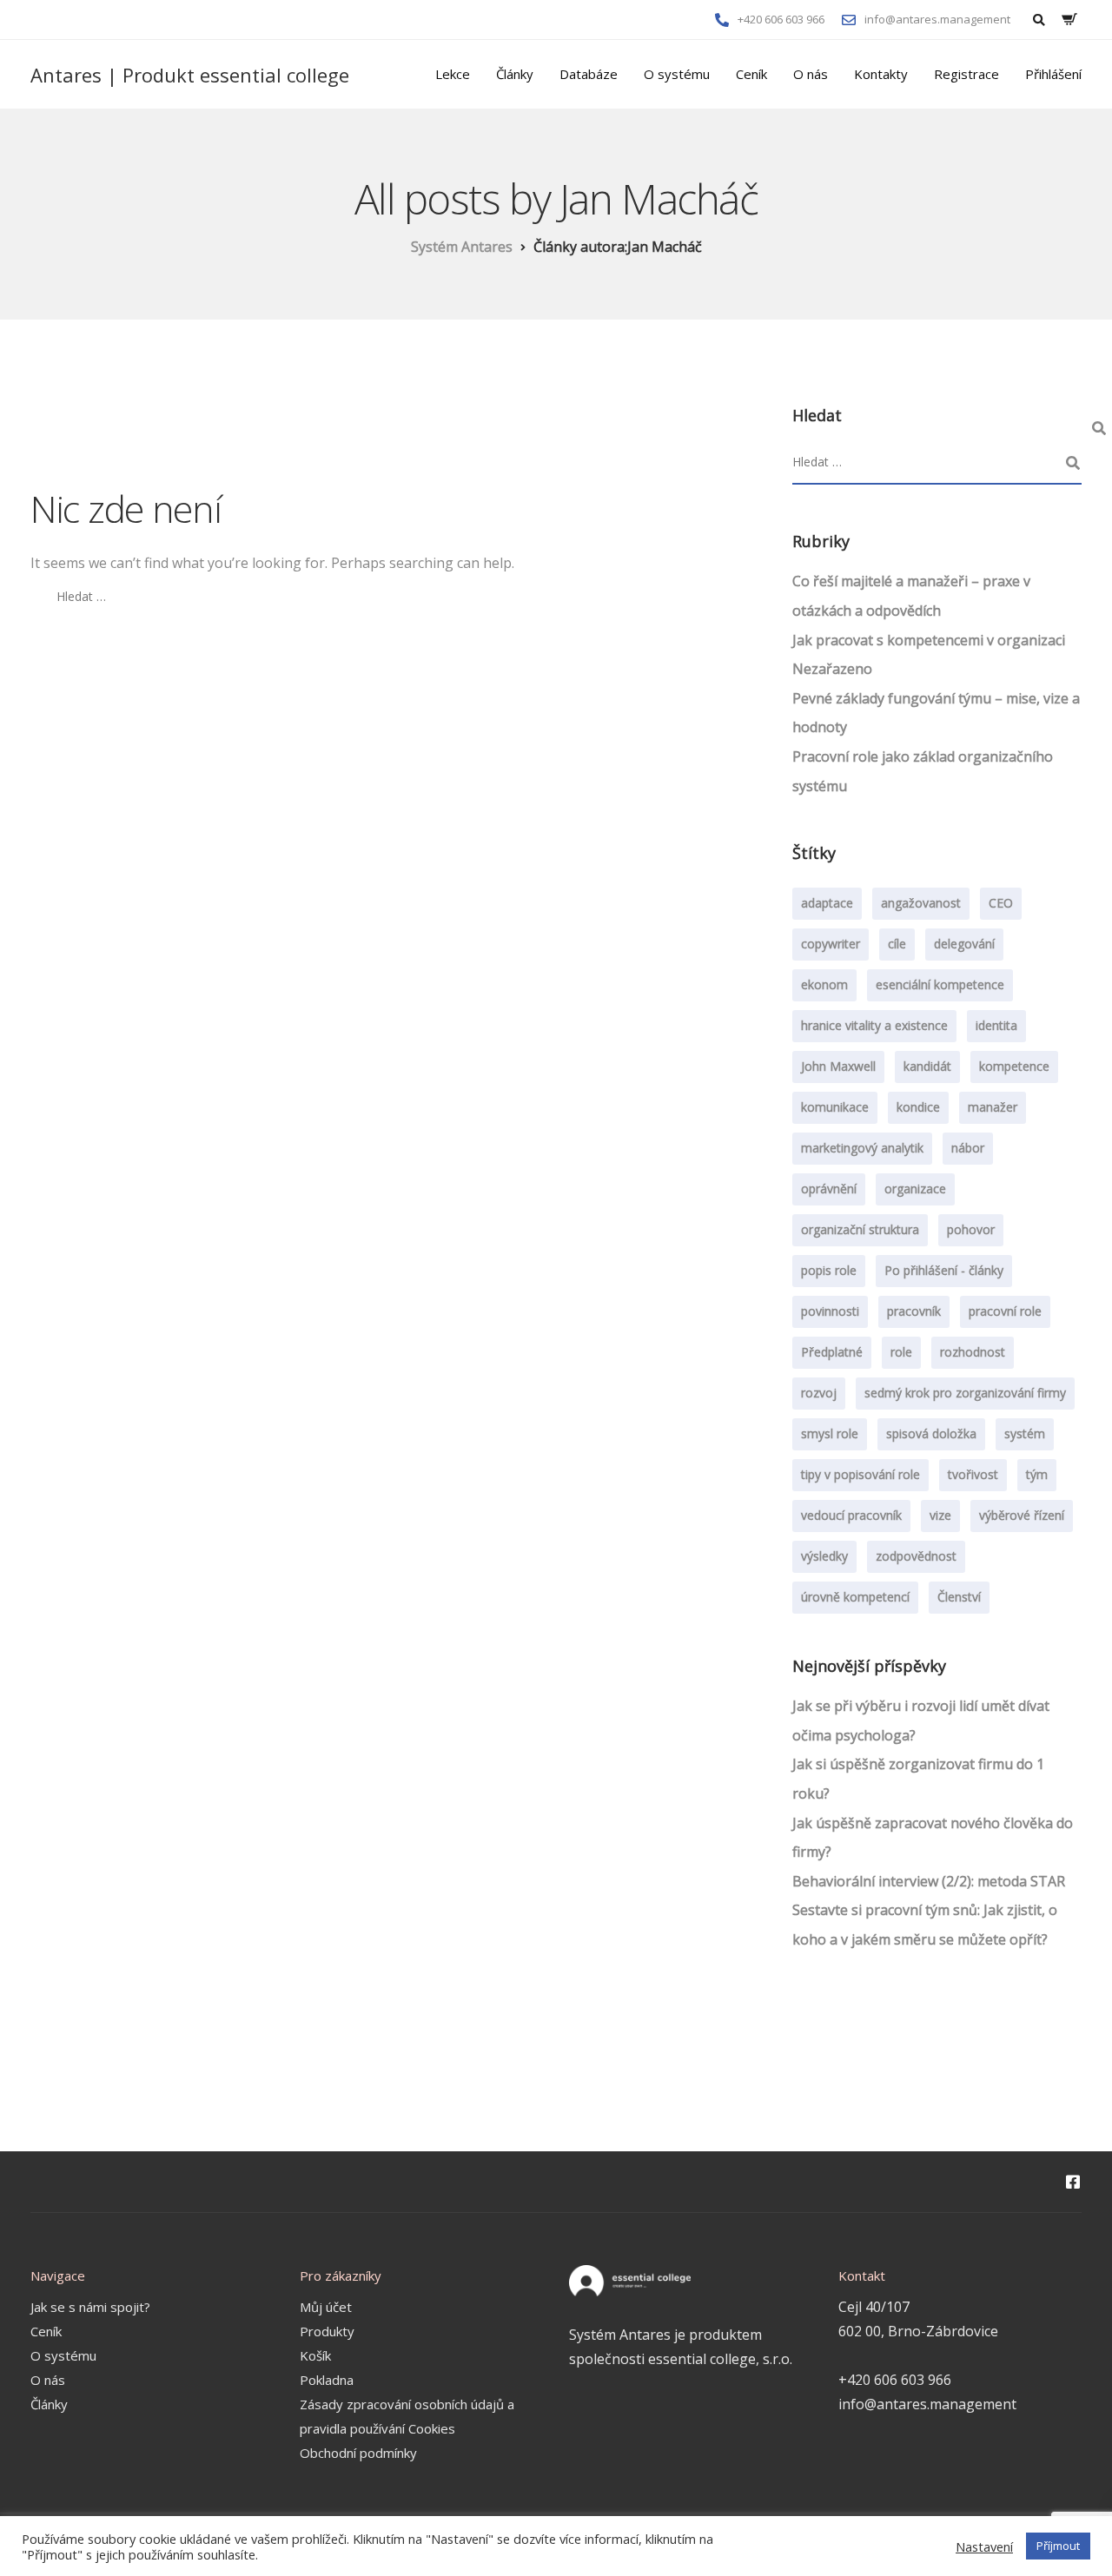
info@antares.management (927, 2404)
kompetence (1014, 1066)
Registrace (966, 74)
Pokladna (327, 2380)
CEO (1001, 903)
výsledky (824, 1556)
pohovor (971, 1229)
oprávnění (829, 1189)
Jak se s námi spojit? (90, 2307)
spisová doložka (931, 1433)
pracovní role (1005, 1311)
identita (996, 1025)
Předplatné (832, 1352)
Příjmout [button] (1058, 2546)
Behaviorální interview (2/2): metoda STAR (929, 1881)
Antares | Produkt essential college (190, 75)
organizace (915, 1189)
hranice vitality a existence (874, 1025)
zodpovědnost (916, 1556)
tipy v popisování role (860, 1474)
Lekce (453, 74)
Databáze (589, 74)
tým (1037, 1474)
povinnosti (830, 1311)
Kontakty (881, 74)
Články (515, 74)
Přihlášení (1053, 74)
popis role (829, 1270)
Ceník (751, 74)
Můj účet (326, 2307)
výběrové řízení (1022, 1515)
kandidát (927, 1066)
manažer (993, 1107)
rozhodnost (973, 1352)
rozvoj (819, 1393)
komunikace (835, 1107)
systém (1025, 1433)
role (901, 1352)
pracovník (914, 1311)
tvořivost (973, 1474)
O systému (677, 74)
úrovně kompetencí (855, 1597)
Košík (315, 2355)
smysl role (830, 1433)
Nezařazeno (832, 669)
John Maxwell (838, 1066)
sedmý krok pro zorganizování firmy (965, 1393)
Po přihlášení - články (944, 1270)
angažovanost (921, 903)
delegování (964, 944)
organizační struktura (860, 1229)
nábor (968, 1148)
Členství (959, 1597)
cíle (897, 944)
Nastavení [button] (984, 2546)
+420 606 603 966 (895, 2380)
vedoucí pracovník (851, 1515)
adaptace (827, 903)
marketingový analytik (862, 1148)
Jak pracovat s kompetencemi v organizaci (929, 640)
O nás (811, 74)
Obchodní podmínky (358, 2453)
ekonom (824, 984)
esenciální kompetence (940, 984)
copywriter (831, 944)
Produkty (327, 2331)
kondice (918, 1107)
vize (940, 1515)
